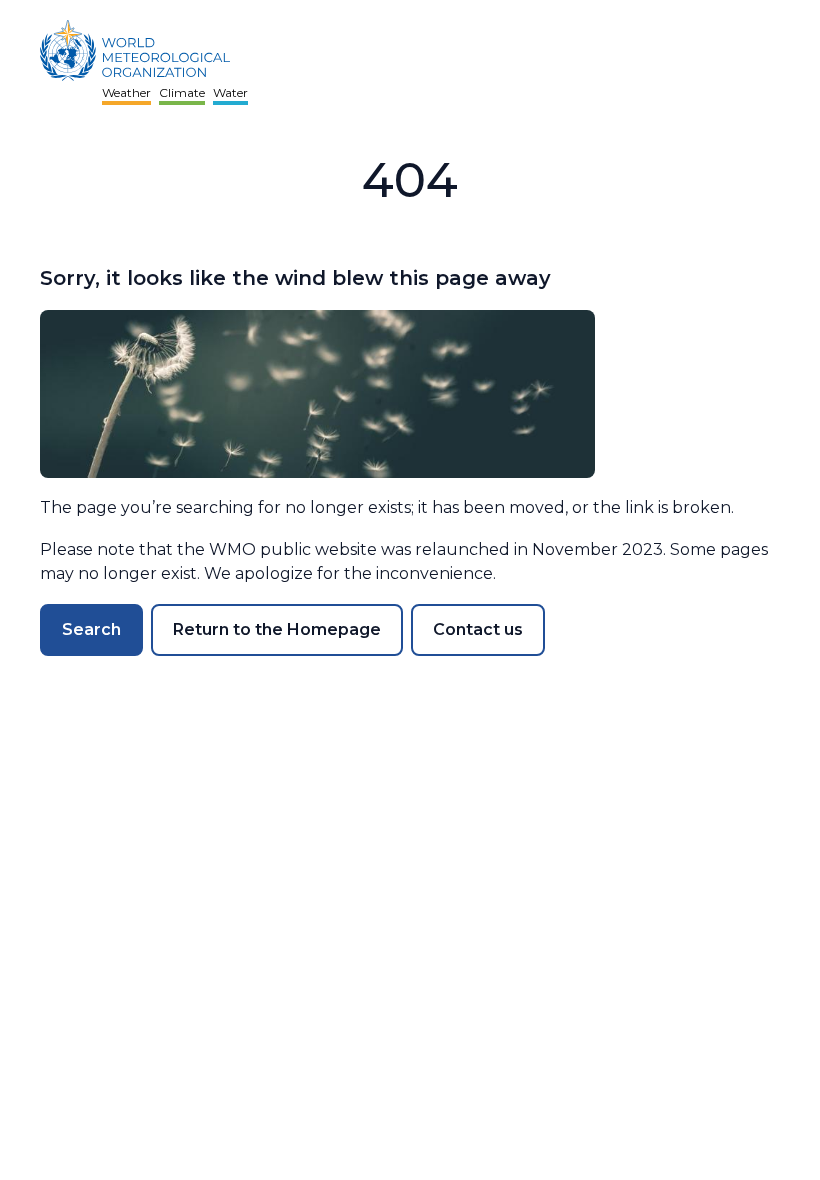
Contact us (478, 629)
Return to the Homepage (277, 629)
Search (91, 629)
